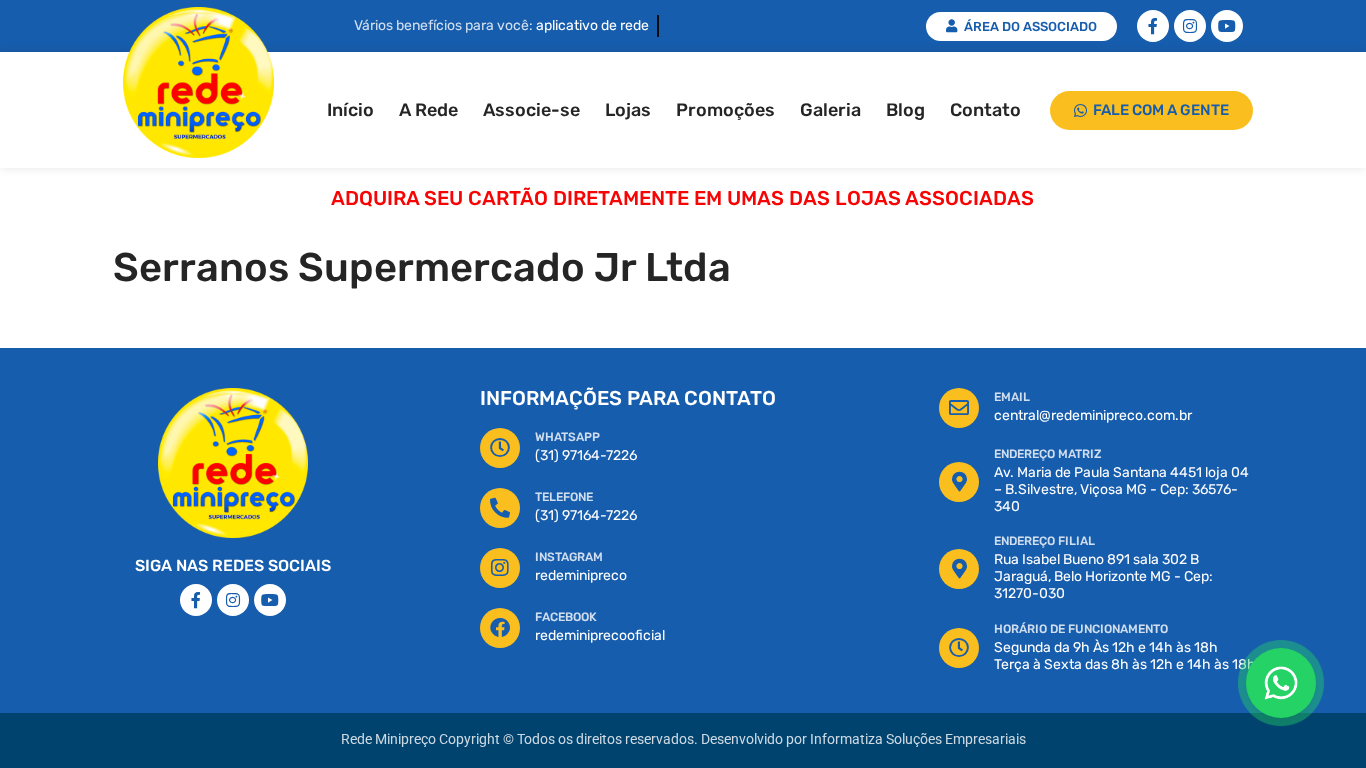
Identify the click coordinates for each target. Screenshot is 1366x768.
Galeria (830, 110)
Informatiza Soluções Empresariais (918, 739)
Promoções (725, 110)
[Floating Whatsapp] (1281, 683)
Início (350, 110)
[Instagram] (1190, 26)
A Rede (428, 110)
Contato (985, 110)
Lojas (628, 110)
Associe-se (531, 110)
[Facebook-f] (1153, 26)
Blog (905, 110)
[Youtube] (1227, 26)
